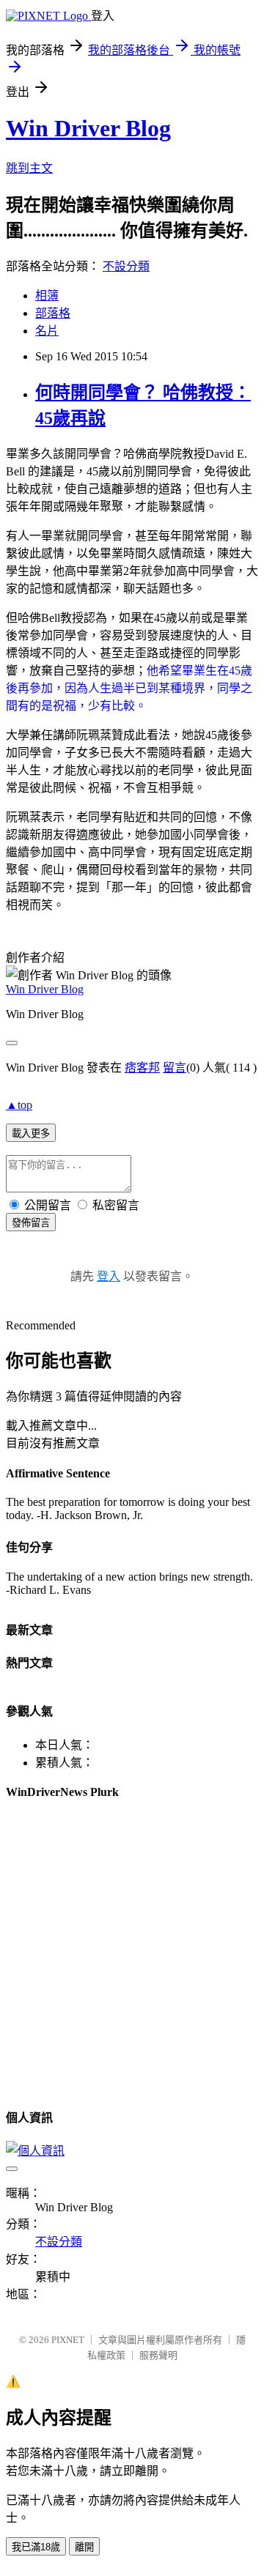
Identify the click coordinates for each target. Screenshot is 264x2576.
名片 (47, 331)
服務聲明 (158, 2355)
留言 (175, 1068)
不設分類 (126, 266)
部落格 (53, 313)
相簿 (47, 296)
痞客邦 (142, 1068)
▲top (19, 1105)
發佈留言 (31, 1223)
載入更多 (31, 1133)
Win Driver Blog (88, 128)
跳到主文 (29, 168)
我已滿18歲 (36, 2547)
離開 (84, 2547)
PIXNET (68, 2340)
